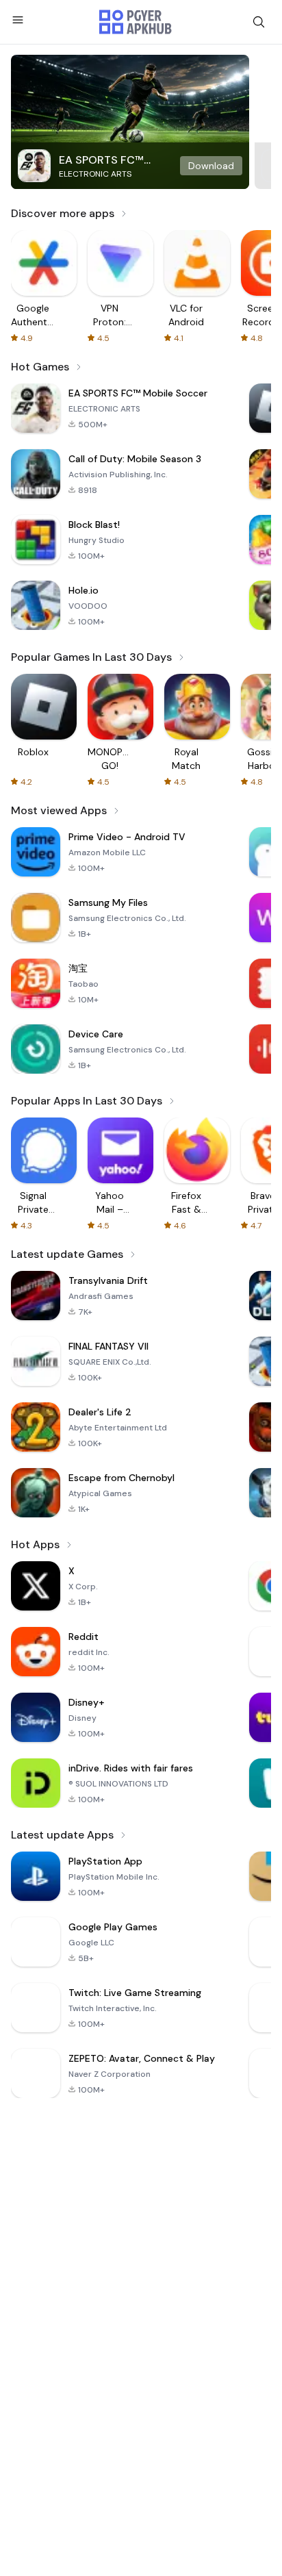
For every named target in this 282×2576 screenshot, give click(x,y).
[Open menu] (18, 20)
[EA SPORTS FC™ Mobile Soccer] (130, 122)
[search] (259, 22)
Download (211, 166)
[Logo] (136, 22)
